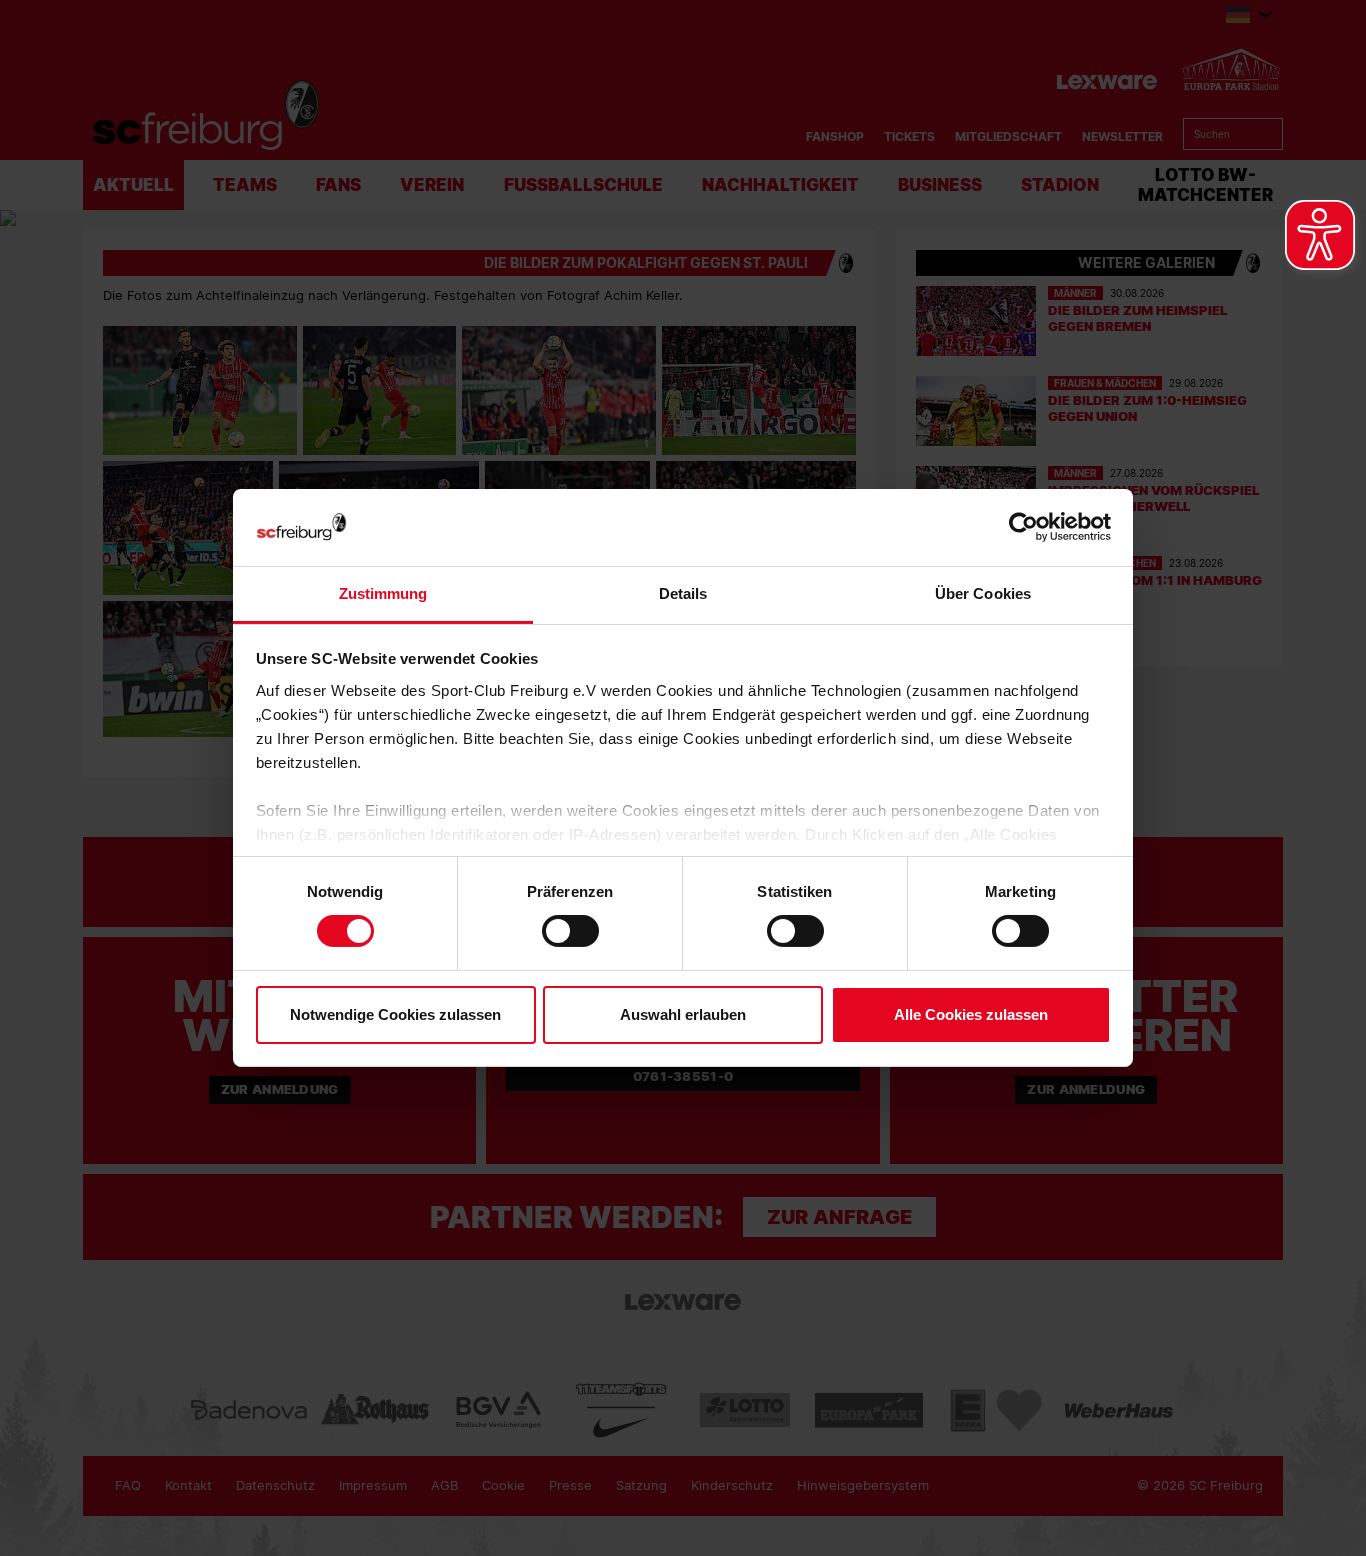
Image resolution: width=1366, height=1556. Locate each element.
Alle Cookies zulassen (971, 1014)
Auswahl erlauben (683, 1014)
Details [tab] (683, 593)
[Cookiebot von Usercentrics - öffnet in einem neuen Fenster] (1023, 527)
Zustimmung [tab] (383, 593)
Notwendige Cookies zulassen (395, 1014)
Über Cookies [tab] (983, 593)
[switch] (570, 931)
